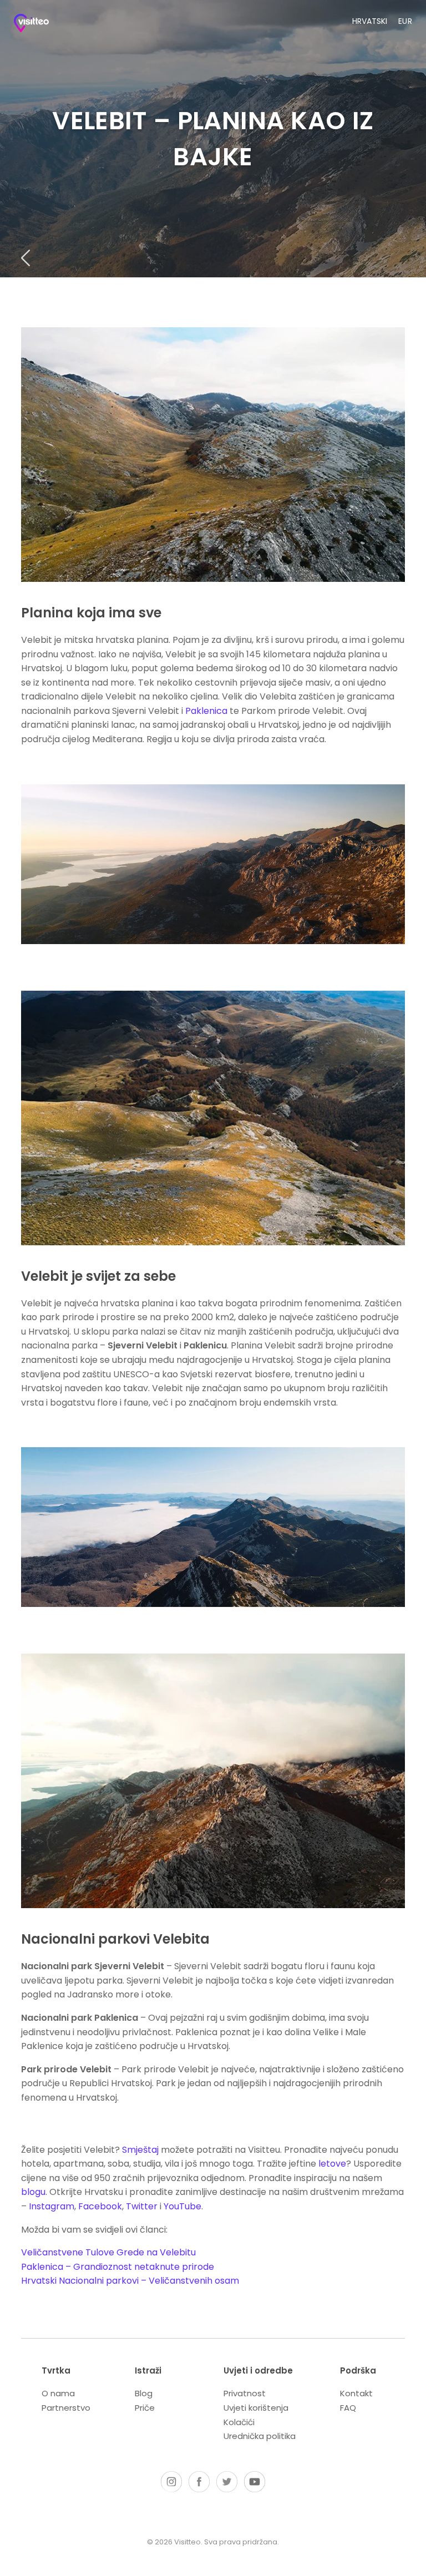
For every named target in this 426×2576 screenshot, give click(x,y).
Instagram (52, 2206)
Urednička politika (260, 2436)
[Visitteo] (42, 25)
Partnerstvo (66, 2408)
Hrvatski (370, 21)
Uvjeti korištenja (256, 2408)
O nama (58, 2393)
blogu (33, 2192)
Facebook (100, 2206)
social (171, 2482)
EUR (405, 21)
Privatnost (245, 2393)
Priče (145, 2408)
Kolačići (239, 2422)
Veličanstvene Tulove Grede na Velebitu (108, 2252)
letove (332, 2164)
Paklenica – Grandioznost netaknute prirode (118, 2267)
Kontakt (356, 2393)
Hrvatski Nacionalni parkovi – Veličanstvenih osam (130, 2281)
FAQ (348, 2408)
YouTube (182, 2206)
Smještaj (140, 2150)
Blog (144, 2393)
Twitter (142, 2206)
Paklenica (207, 711)
